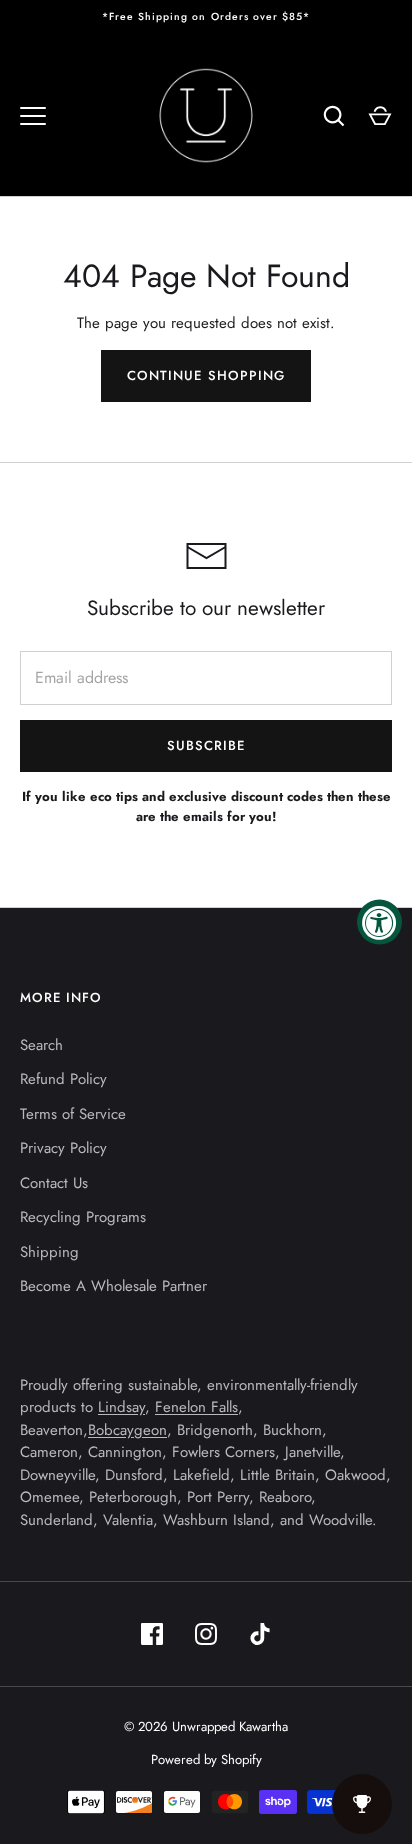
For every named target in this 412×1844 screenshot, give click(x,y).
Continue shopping (206, 375)
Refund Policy (63, 1079)
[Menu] (33, 116)
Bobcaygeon (127, 1430)
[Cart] (380, 116)
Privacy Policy (63, 1148)
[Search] (334, 116)
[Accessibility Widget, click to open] (379, 922)
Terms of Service (73, 1114)
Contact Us (54, 1183)
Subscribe (206, 745)
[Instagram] (206, 1634)
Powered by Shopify (206, 1759)
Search (41, 1045)
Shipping (49, 1252)
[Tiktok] (260, 1634)
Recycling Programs (83, 1217)
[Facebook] (152, 1634)
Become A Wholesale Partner (113, 1286)
